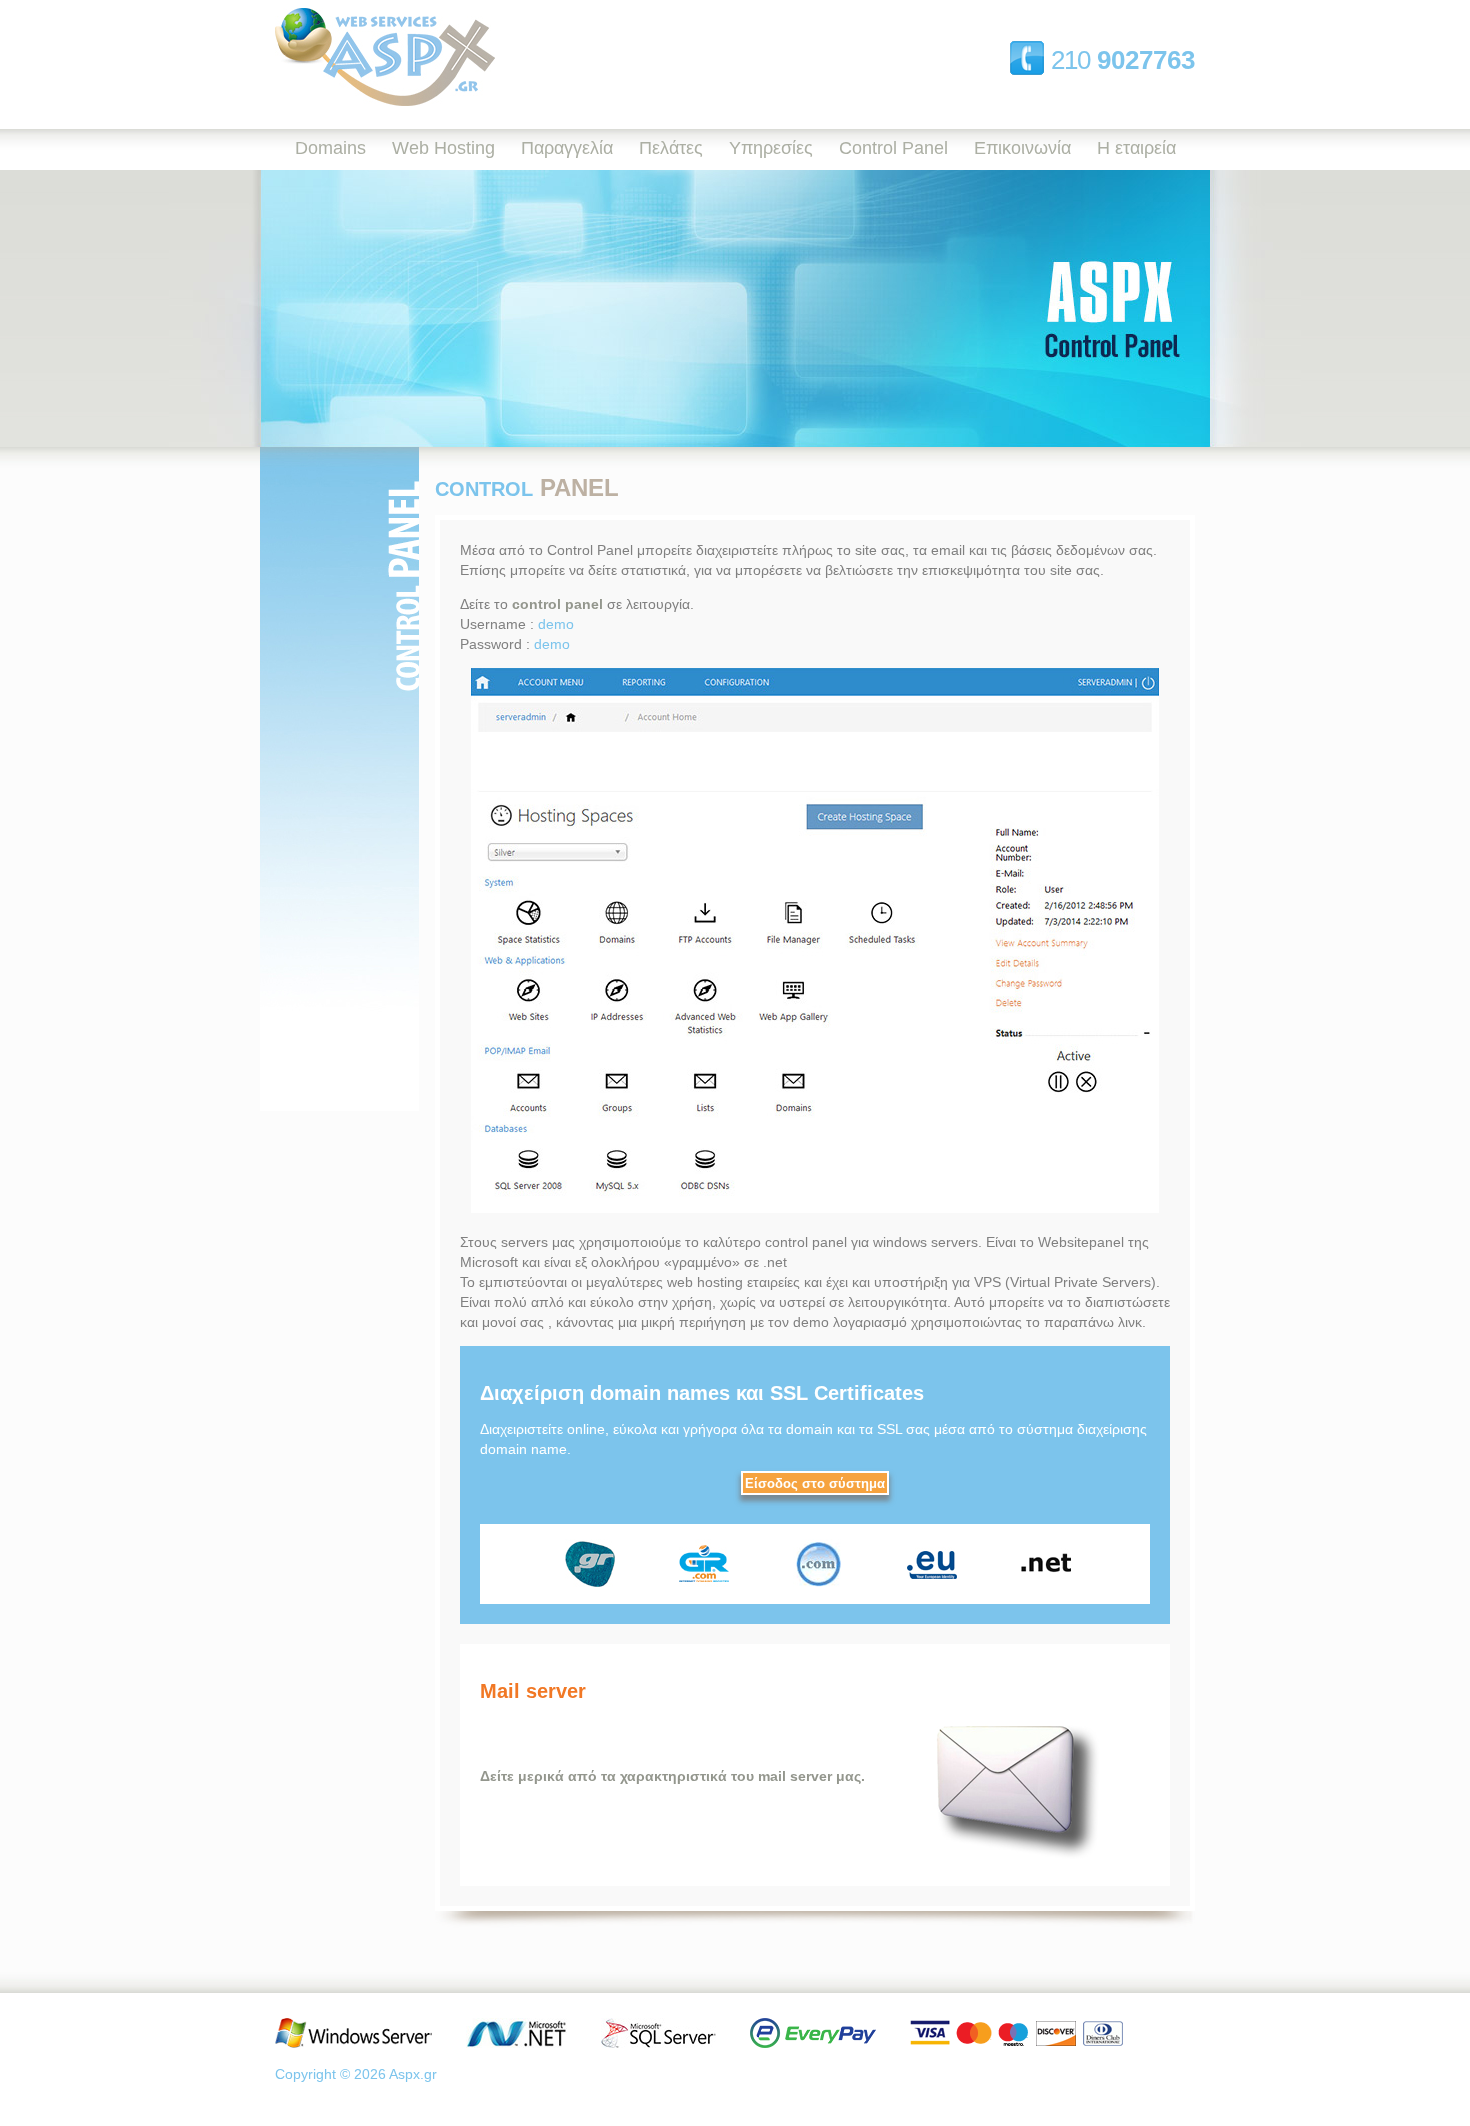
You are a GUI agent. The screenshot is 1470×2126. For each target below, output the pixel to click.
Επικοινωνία (1022, 148)
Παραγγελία (567, 148)
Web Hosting (443, 148)
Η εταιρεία (1136, 148)
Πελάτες (671, 148)
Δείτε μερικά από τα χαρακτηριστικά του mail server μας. (674, 1776)
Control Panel (893, 148)
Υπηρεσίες (771, 148)
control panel (557, 604)
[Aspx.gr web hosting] (385, 101)
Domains (330, 148)
